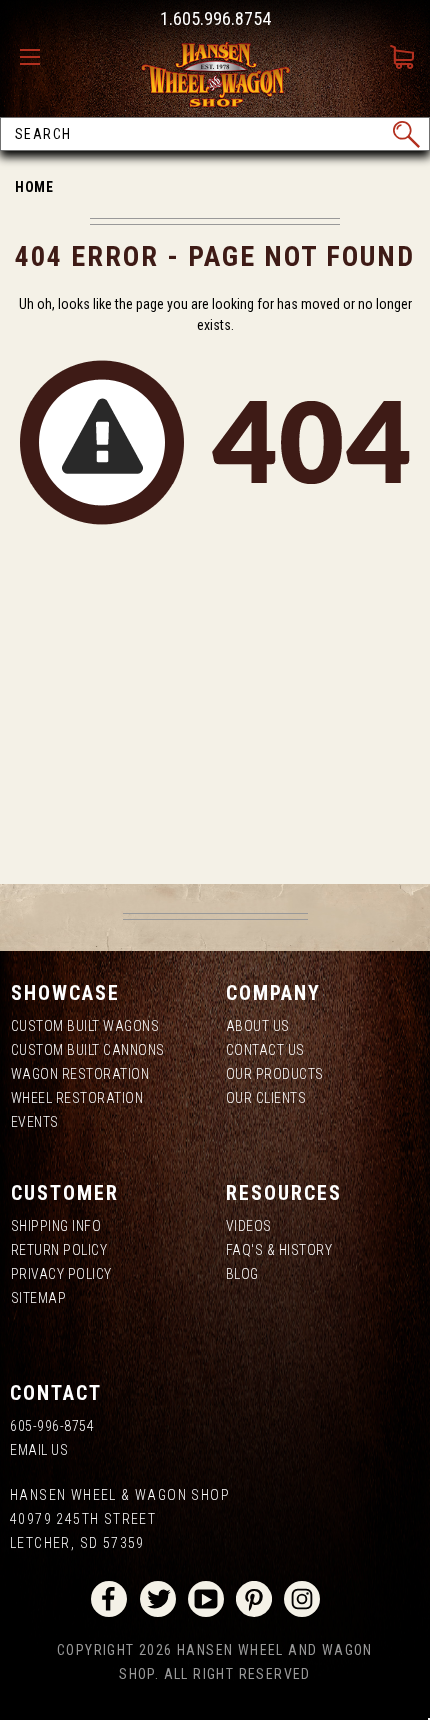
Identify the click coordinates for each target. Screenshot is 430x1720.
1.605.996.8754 (215, 18)
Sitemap (39, 1298)
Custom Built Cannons (88, 1050)
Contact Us (265, 1050)
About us (258, 1026)
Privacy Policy (61, 1274)
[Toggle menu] (35, 58)
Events (35, 1122)
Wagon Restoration (80, 1074)
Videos (249, 1226)
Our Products (275, 1074)
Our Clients (266, 1098)
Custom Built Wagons (85, 1026)
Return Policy (59, 1250)
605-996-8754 (52, 1426)
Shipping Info (56, 1226)
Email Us (39, 1450)
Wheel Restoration (77, 1098)
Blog (242, 1274)
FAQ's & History (279, 1250)
